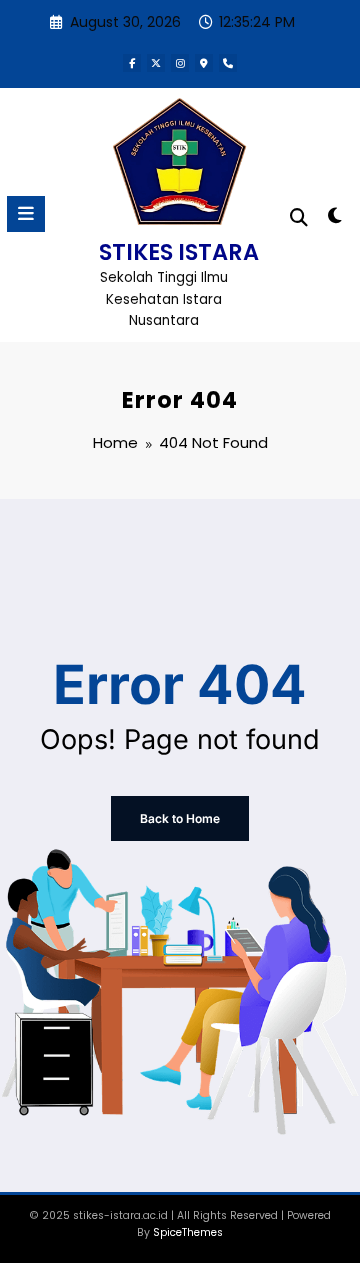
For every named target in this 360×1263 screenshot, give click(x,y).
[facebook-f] (132, 63)
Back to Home (180, 818)
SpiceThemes (188, 1232)
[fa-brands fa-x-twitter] (156, 63)
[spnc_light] (335, 219)
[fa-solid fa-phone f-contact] (228, 63)
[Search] (299, 217)
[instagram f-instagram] (180, 63)
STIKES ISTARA (179, 252)
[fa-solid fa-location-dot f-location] (204, 63)
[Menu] (26, 214)
